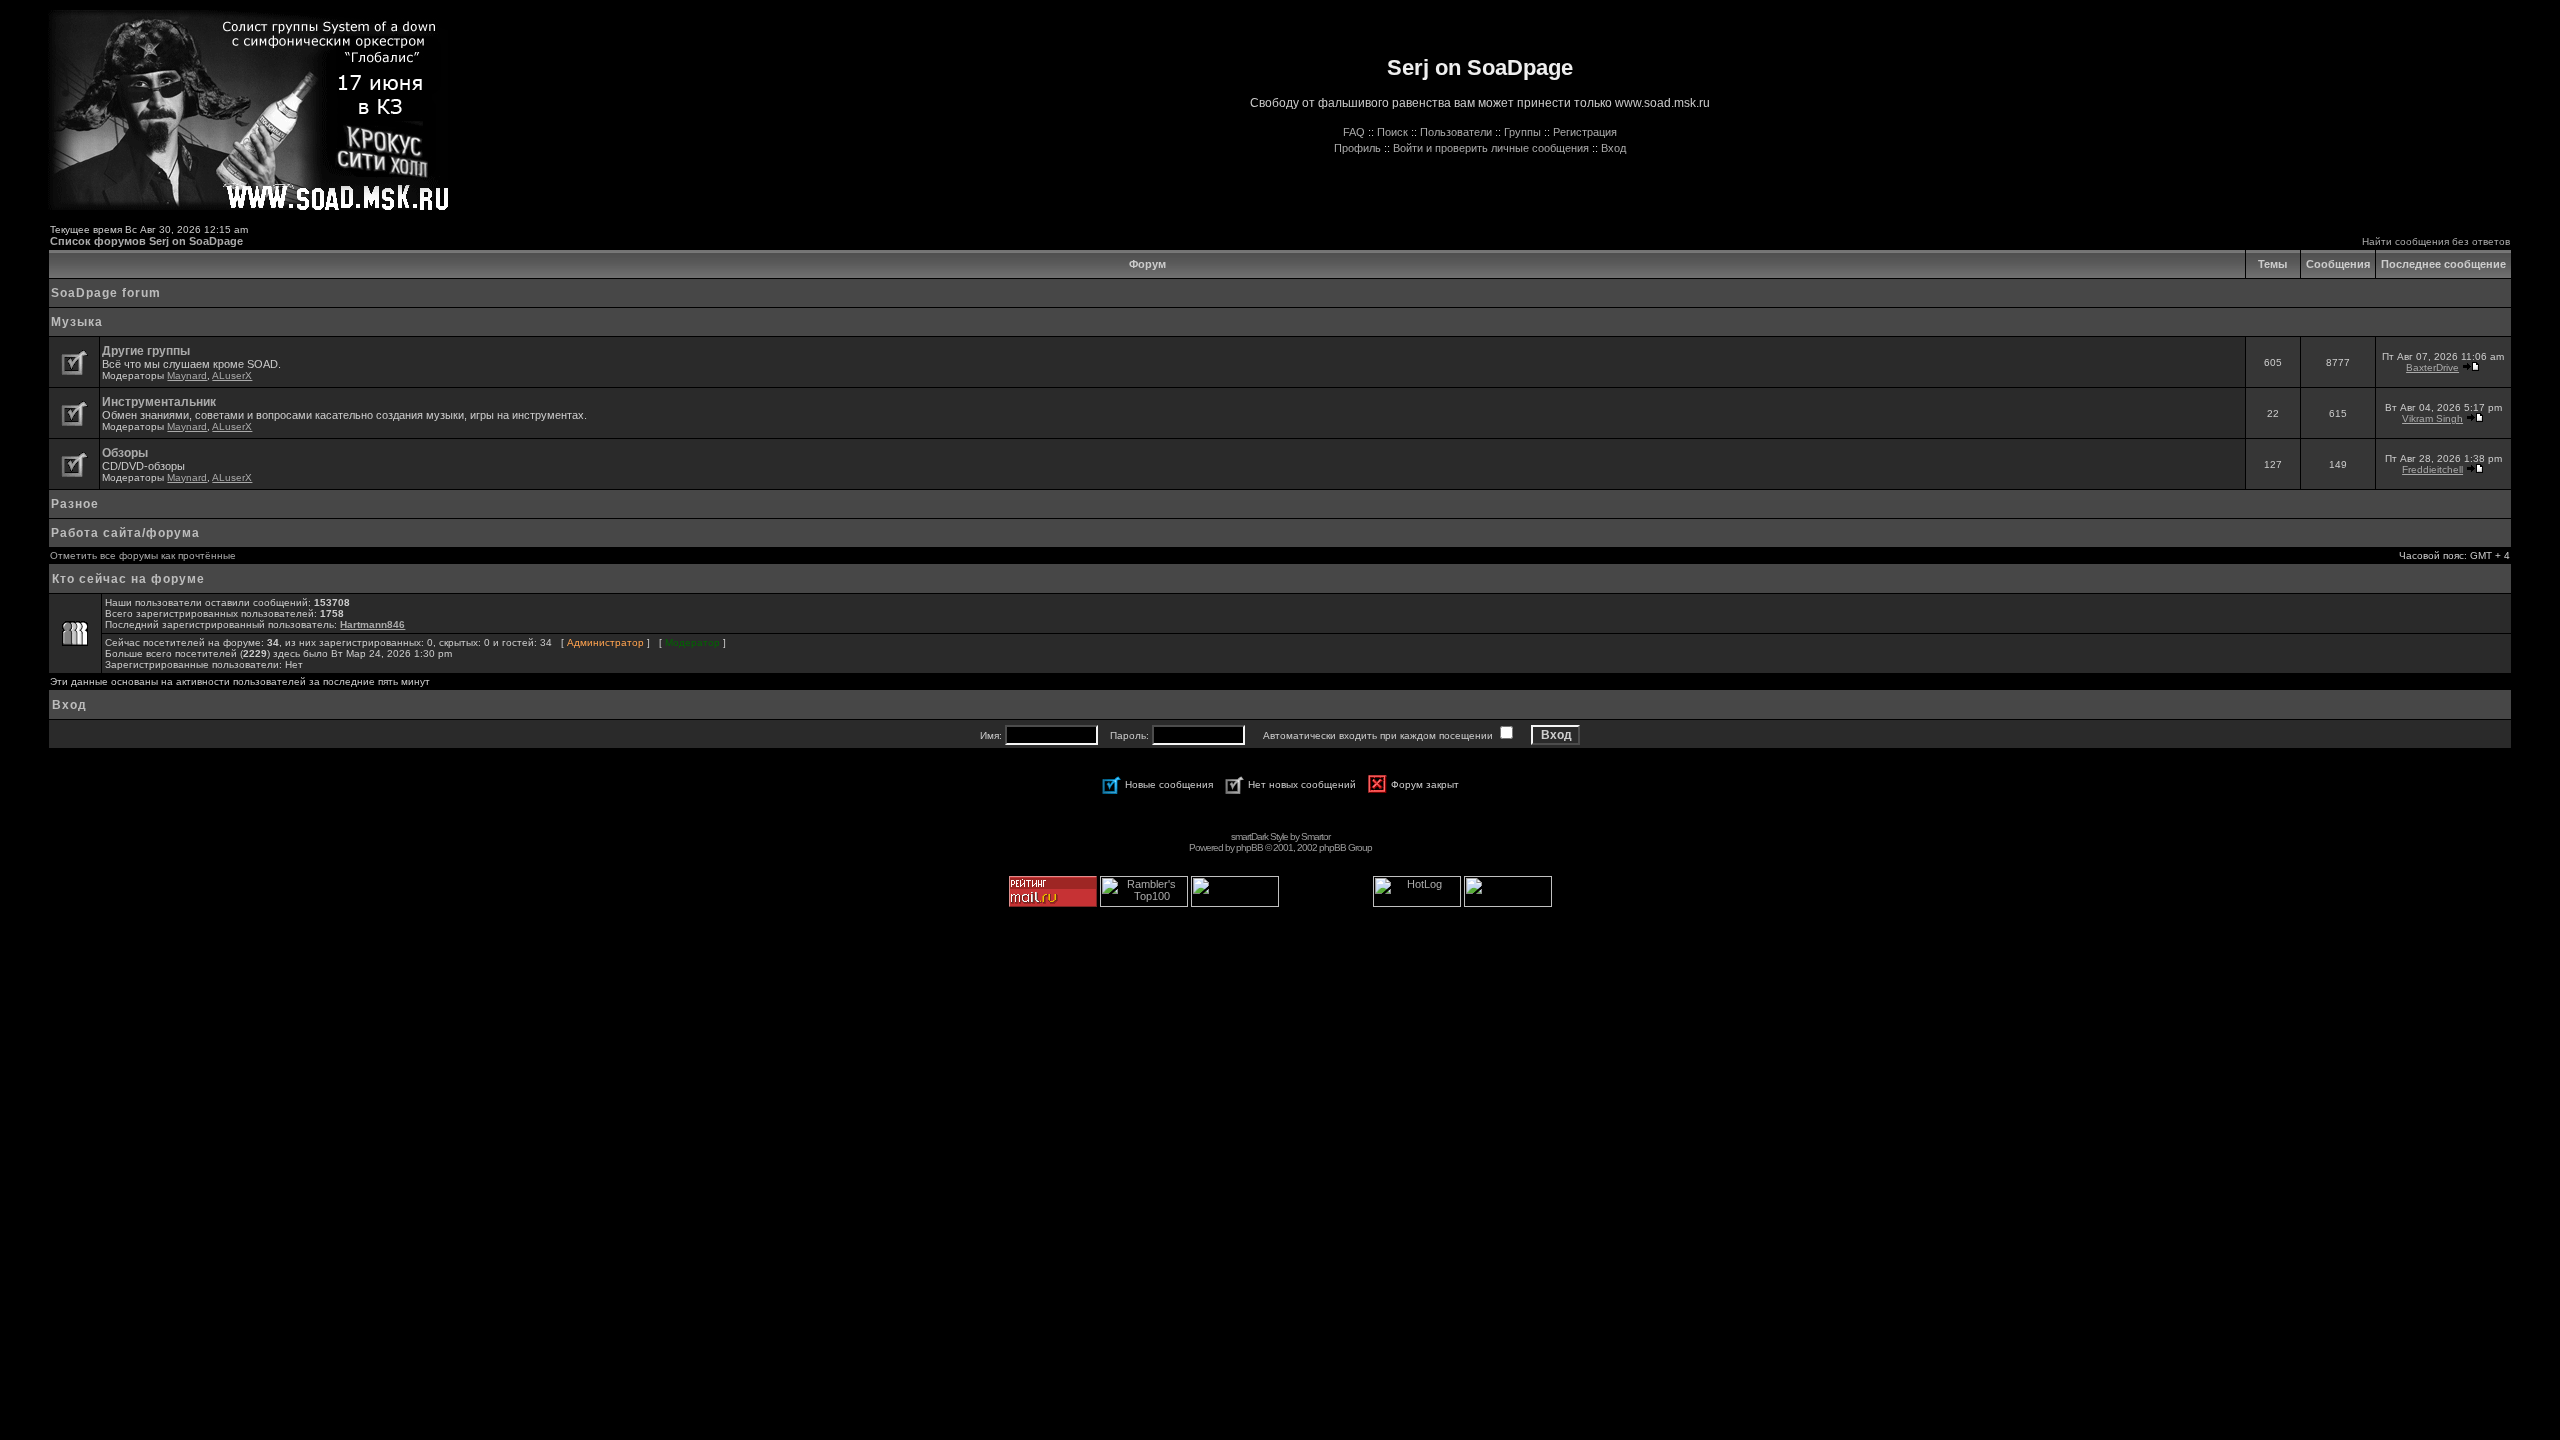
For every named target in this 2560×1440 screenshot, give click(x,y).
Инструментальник (159, 402)
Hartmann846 (372, 624)
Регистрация (1585, 132)
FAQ (1354, 132)
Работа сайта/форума (125, 533)
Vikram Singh (2432, 418)
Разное (75, 504)
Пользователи (1456, 132)
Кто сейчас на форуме (128, 579)
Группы (1522, 132)
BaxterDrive (2432, 367)
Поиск (1392, 132)
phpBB (1249, 847)
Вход (1613, 148)
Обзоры (125, 453)
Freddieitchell (2432, 469)
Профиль (1357, 148)
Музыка (77, 322)
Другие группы (146, 351)
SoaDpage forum (106, 293)
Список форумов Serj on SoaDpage (146, 241)
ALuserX (232, 375)
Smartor (1315, 836)
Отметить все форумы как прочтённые (143, 555)
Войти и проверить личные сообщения (1491, 148)
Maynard (187, 375)
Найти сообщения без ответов (2436, 241)
